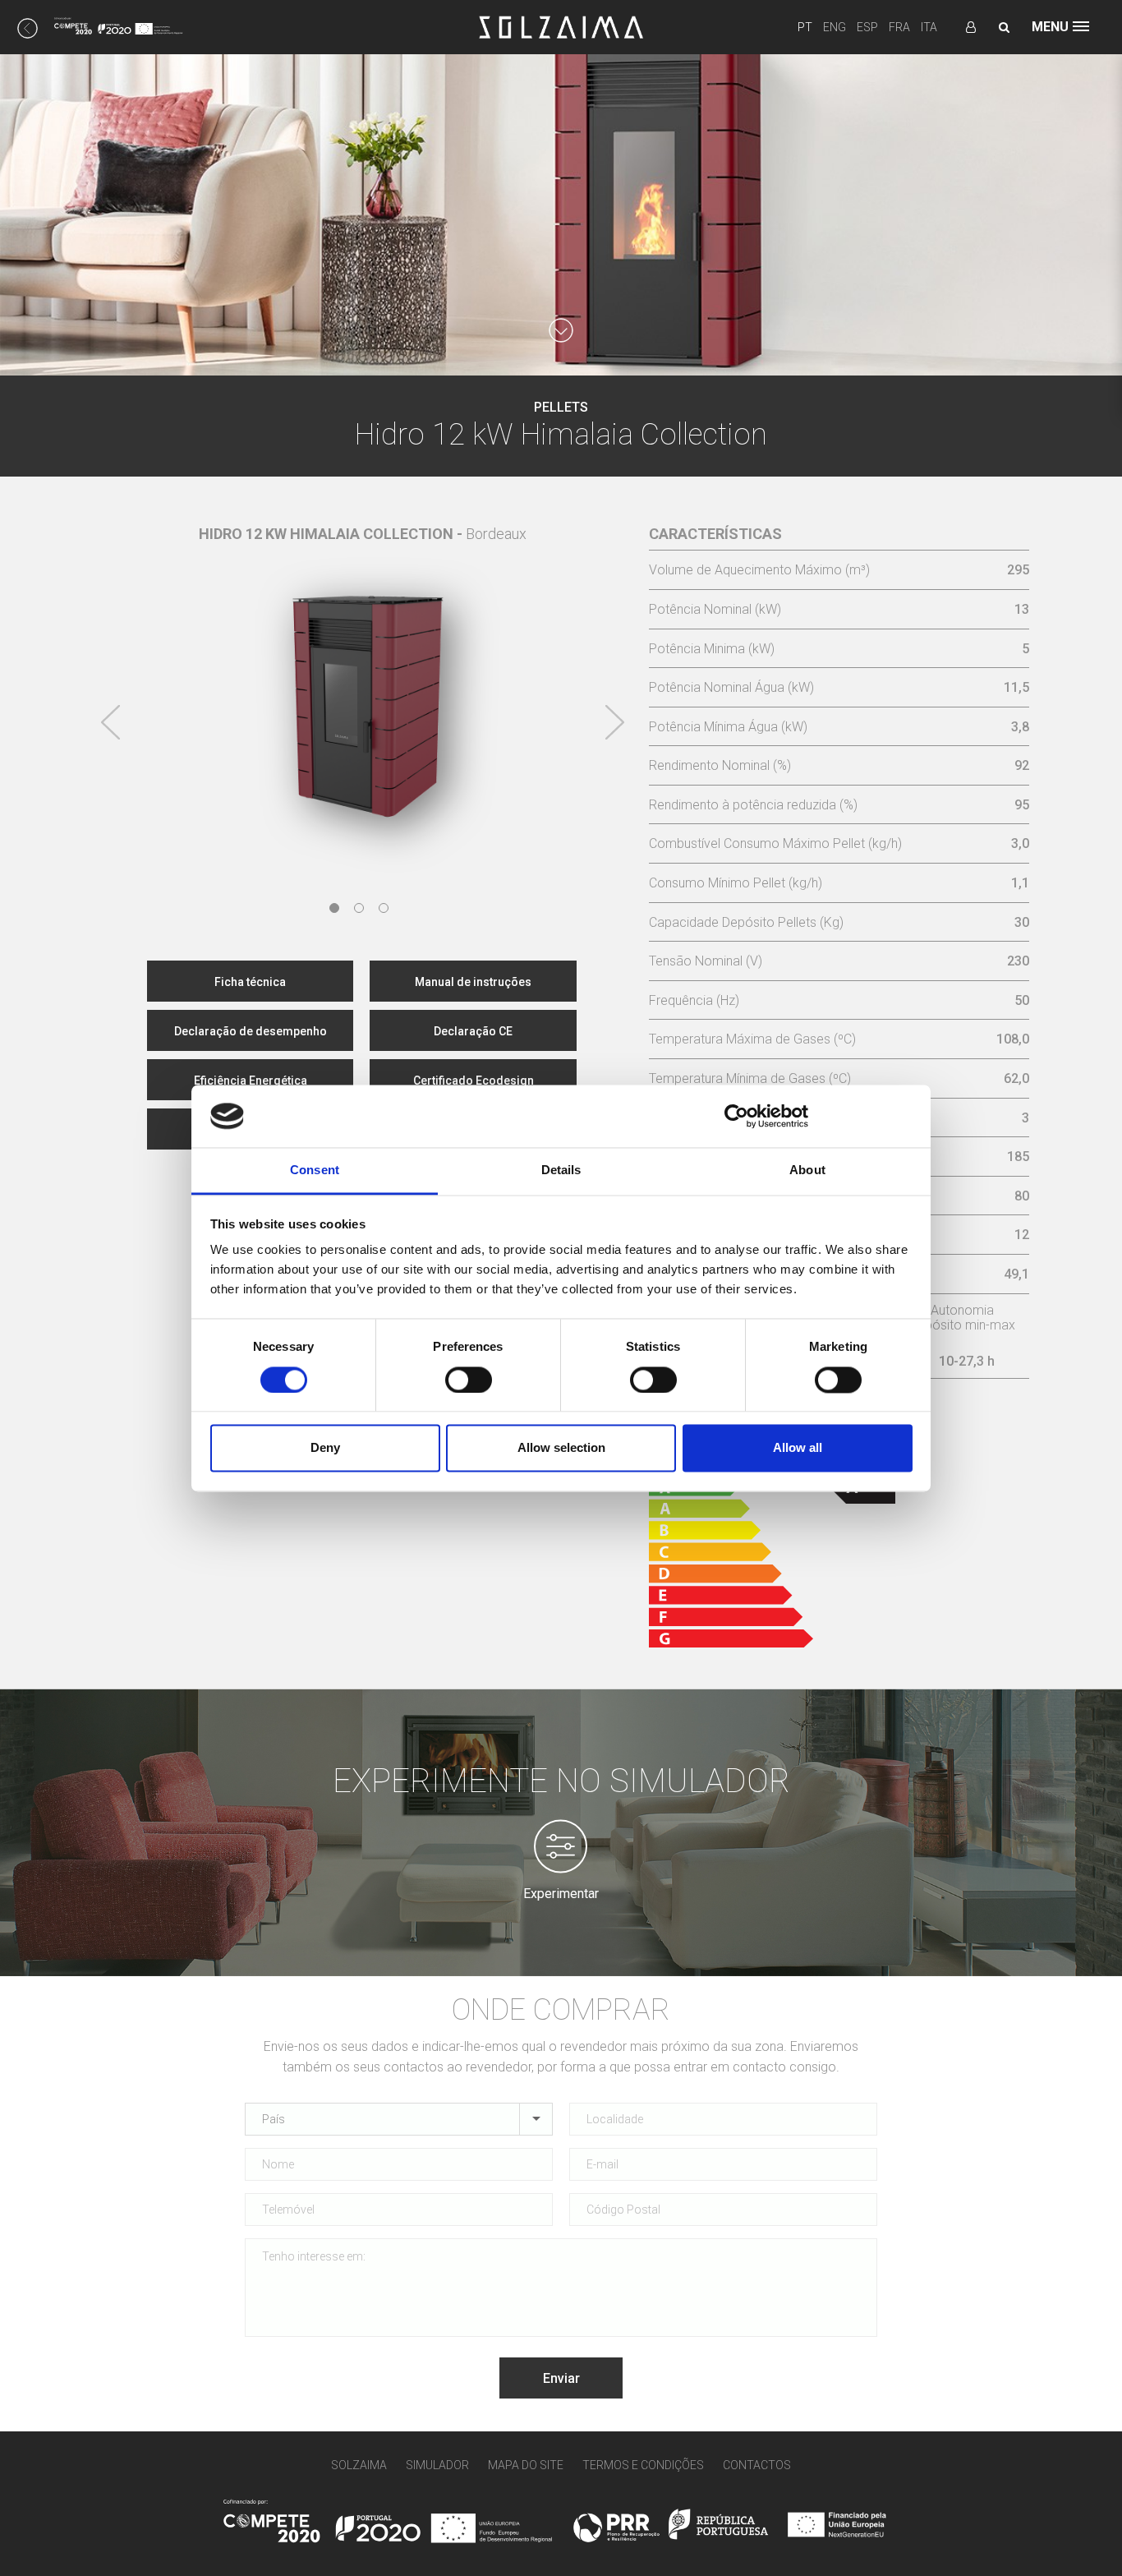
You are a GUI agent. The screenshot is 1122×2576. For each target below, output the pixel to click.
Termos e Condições (643, 2465)
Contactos (757, 2465)
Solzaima (359, 2465)
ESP (867, 27)
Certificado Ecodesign (474, 1081)
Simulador (437, 2465)
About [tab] (807, 1170)
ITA (929, 27)
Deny (325, 1448)
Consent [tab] (315, 1170)
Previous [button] (111, 722)
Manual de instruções (473, 982)
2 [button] (359, 908)
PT (805, 27)
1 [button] (334, 908)
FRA (899, 27)
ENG (835, 27)
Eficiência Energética (251, 1081)
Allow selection (561, 1448)
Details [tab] (561, 1170)
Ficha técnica (250, 982)
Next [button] (614, 722)
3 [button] (384, 908)
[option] (363, 690)
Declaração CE (473, 1031)
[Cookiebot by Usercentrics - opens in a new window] (736, 1116)
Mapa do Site (526, 2465)
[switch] (469, 1380)
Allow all (798, 1448)
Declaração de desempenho (251, 1031)
